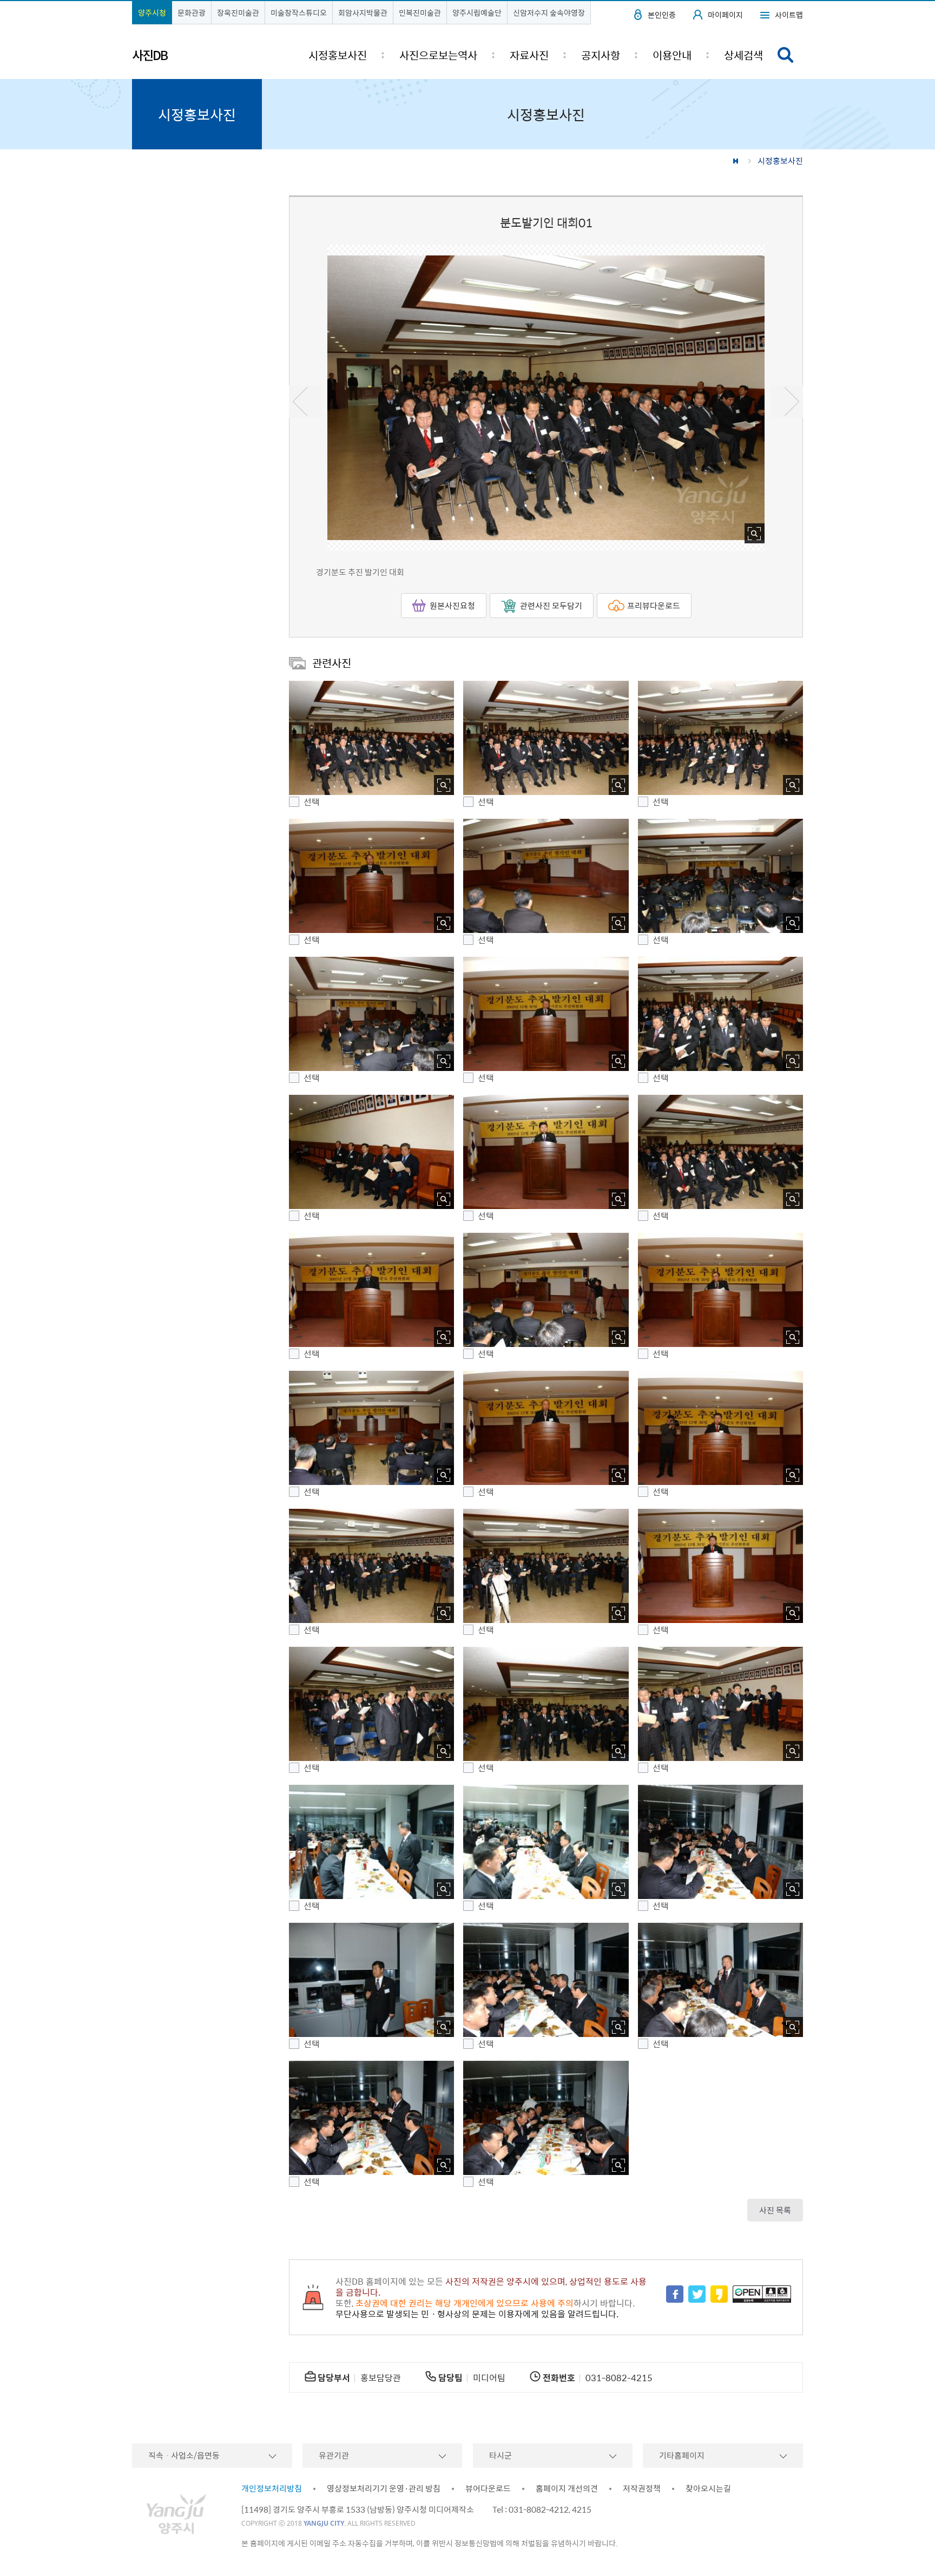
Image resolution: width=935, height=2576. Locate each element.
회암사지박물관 (363, 12)
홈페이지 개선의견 (567, 2488)
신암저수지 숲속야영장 (549, 12)
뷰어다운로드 (488, 2488)
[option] (546, 398)
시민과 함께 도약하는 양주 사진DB (180, 56)
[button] (371, 738)
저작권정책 (642, 2488)
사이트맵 (789, 15)
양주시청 (152, 12)
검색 (786, 55)
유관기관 (334, 2455)
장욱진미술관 (238, 12)
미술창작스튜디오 (299, 12)
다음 (787, 402)
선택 (312, 802)
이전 (305, 402)
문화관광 (192, 12)
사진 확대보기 (755, 533)
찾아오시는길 (708, 2488)
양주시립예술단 (477, 12)
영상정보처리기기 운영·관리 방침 (384, 2488)
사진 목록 (775, 2210)
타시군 (501, 2455)
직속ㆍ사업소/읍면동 (184, 2455)
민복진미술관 (420, 12)
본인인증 (662, 15)
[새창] (675, 2295)
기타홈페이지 (682, 2455)
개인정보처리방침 (272, 2488)
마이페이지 (725, 15)
